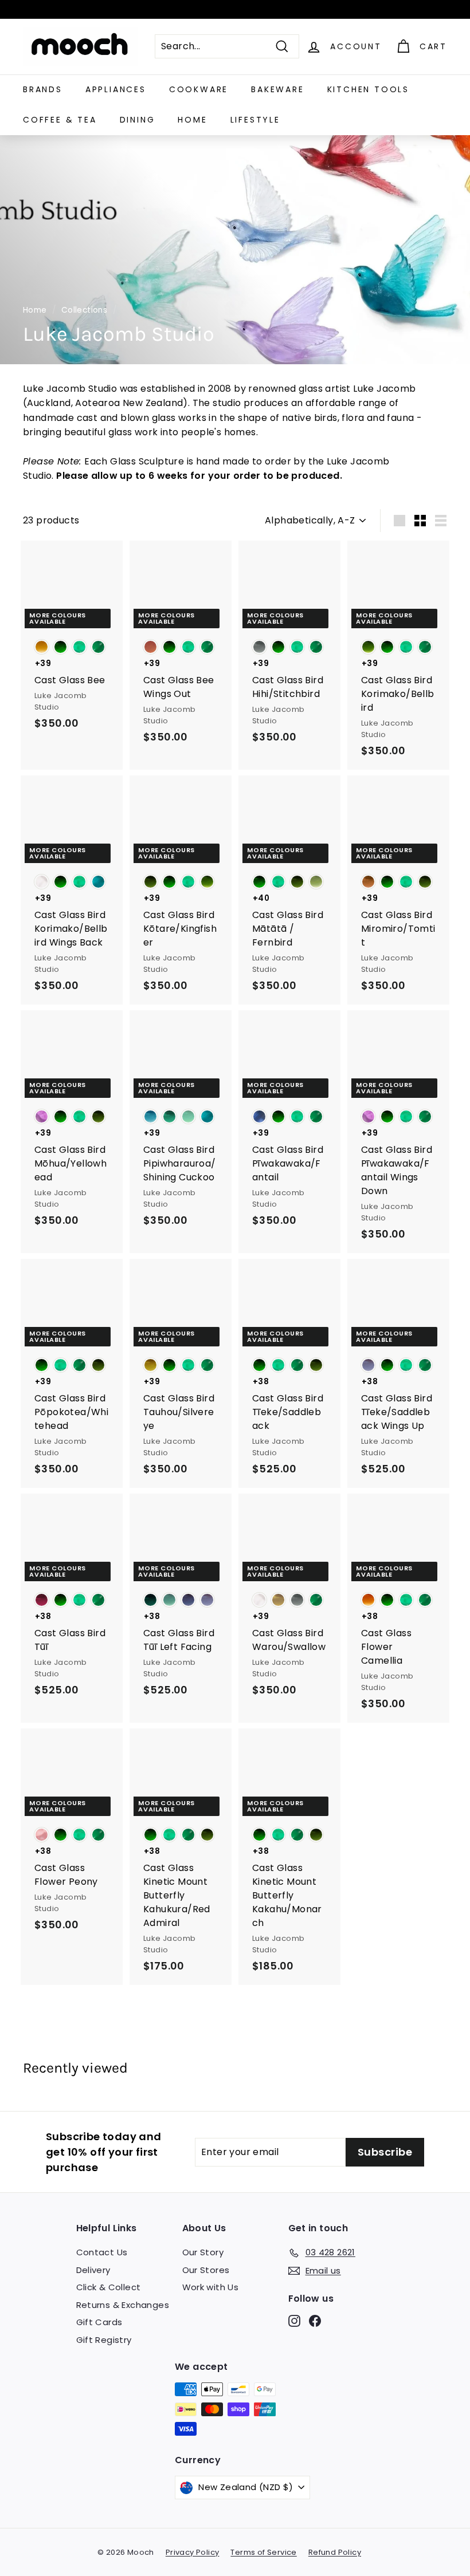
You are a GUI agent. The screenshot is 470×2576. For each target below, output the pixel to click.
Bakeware (277, 89)
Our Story (203, 2252)
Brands (43, 89)
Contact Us (102, 2252)
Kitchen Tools (368, 89)
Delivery (93, 2270)
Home (192, 120)
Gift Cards (99, 2322)
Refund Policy (335, 2552)
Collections (84, 310)
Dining (138, 120)
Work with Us (211, 2287)
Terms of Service (263, 2552)
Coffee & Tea (60, 120)
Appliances (116, 89)
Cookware (199, 89)
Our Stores (206, 2270)
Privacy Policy (193, 2552)
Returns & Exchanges (123, 2305)
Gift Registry (104, 2340)
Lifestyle (255, 120)
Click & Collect (109, 2287)
